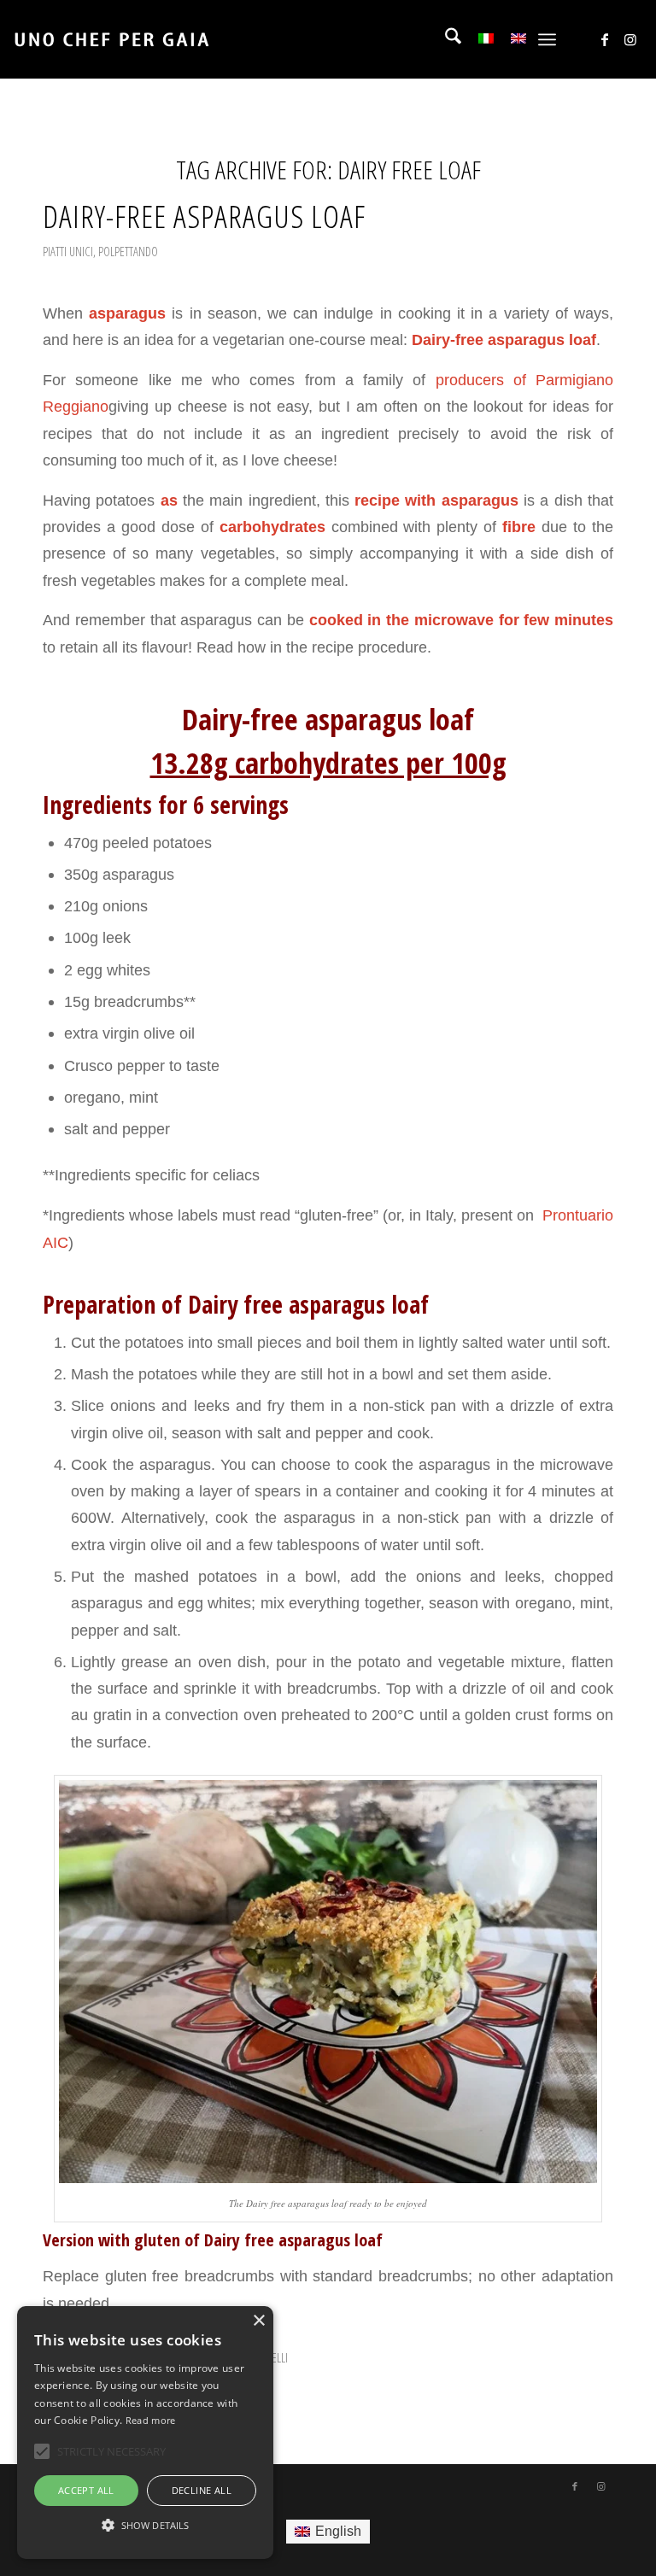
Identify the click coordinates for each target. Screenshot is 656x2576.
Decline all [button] (202, 2490)
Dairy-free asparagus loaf (204, 216)
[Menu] (547, 39)
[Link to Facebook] (605, 39)
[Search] (445, 39)
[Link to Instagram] (630, 39)
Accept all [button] (86, 2490)
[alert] (145, 2433)
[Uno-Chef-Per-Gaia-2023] (111, 39)
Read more (151, 2420)
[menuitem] (445, 39)
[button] (145, 2526)
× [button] (258, 2321)
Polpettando (128, 251)
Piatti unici (68, 251)
